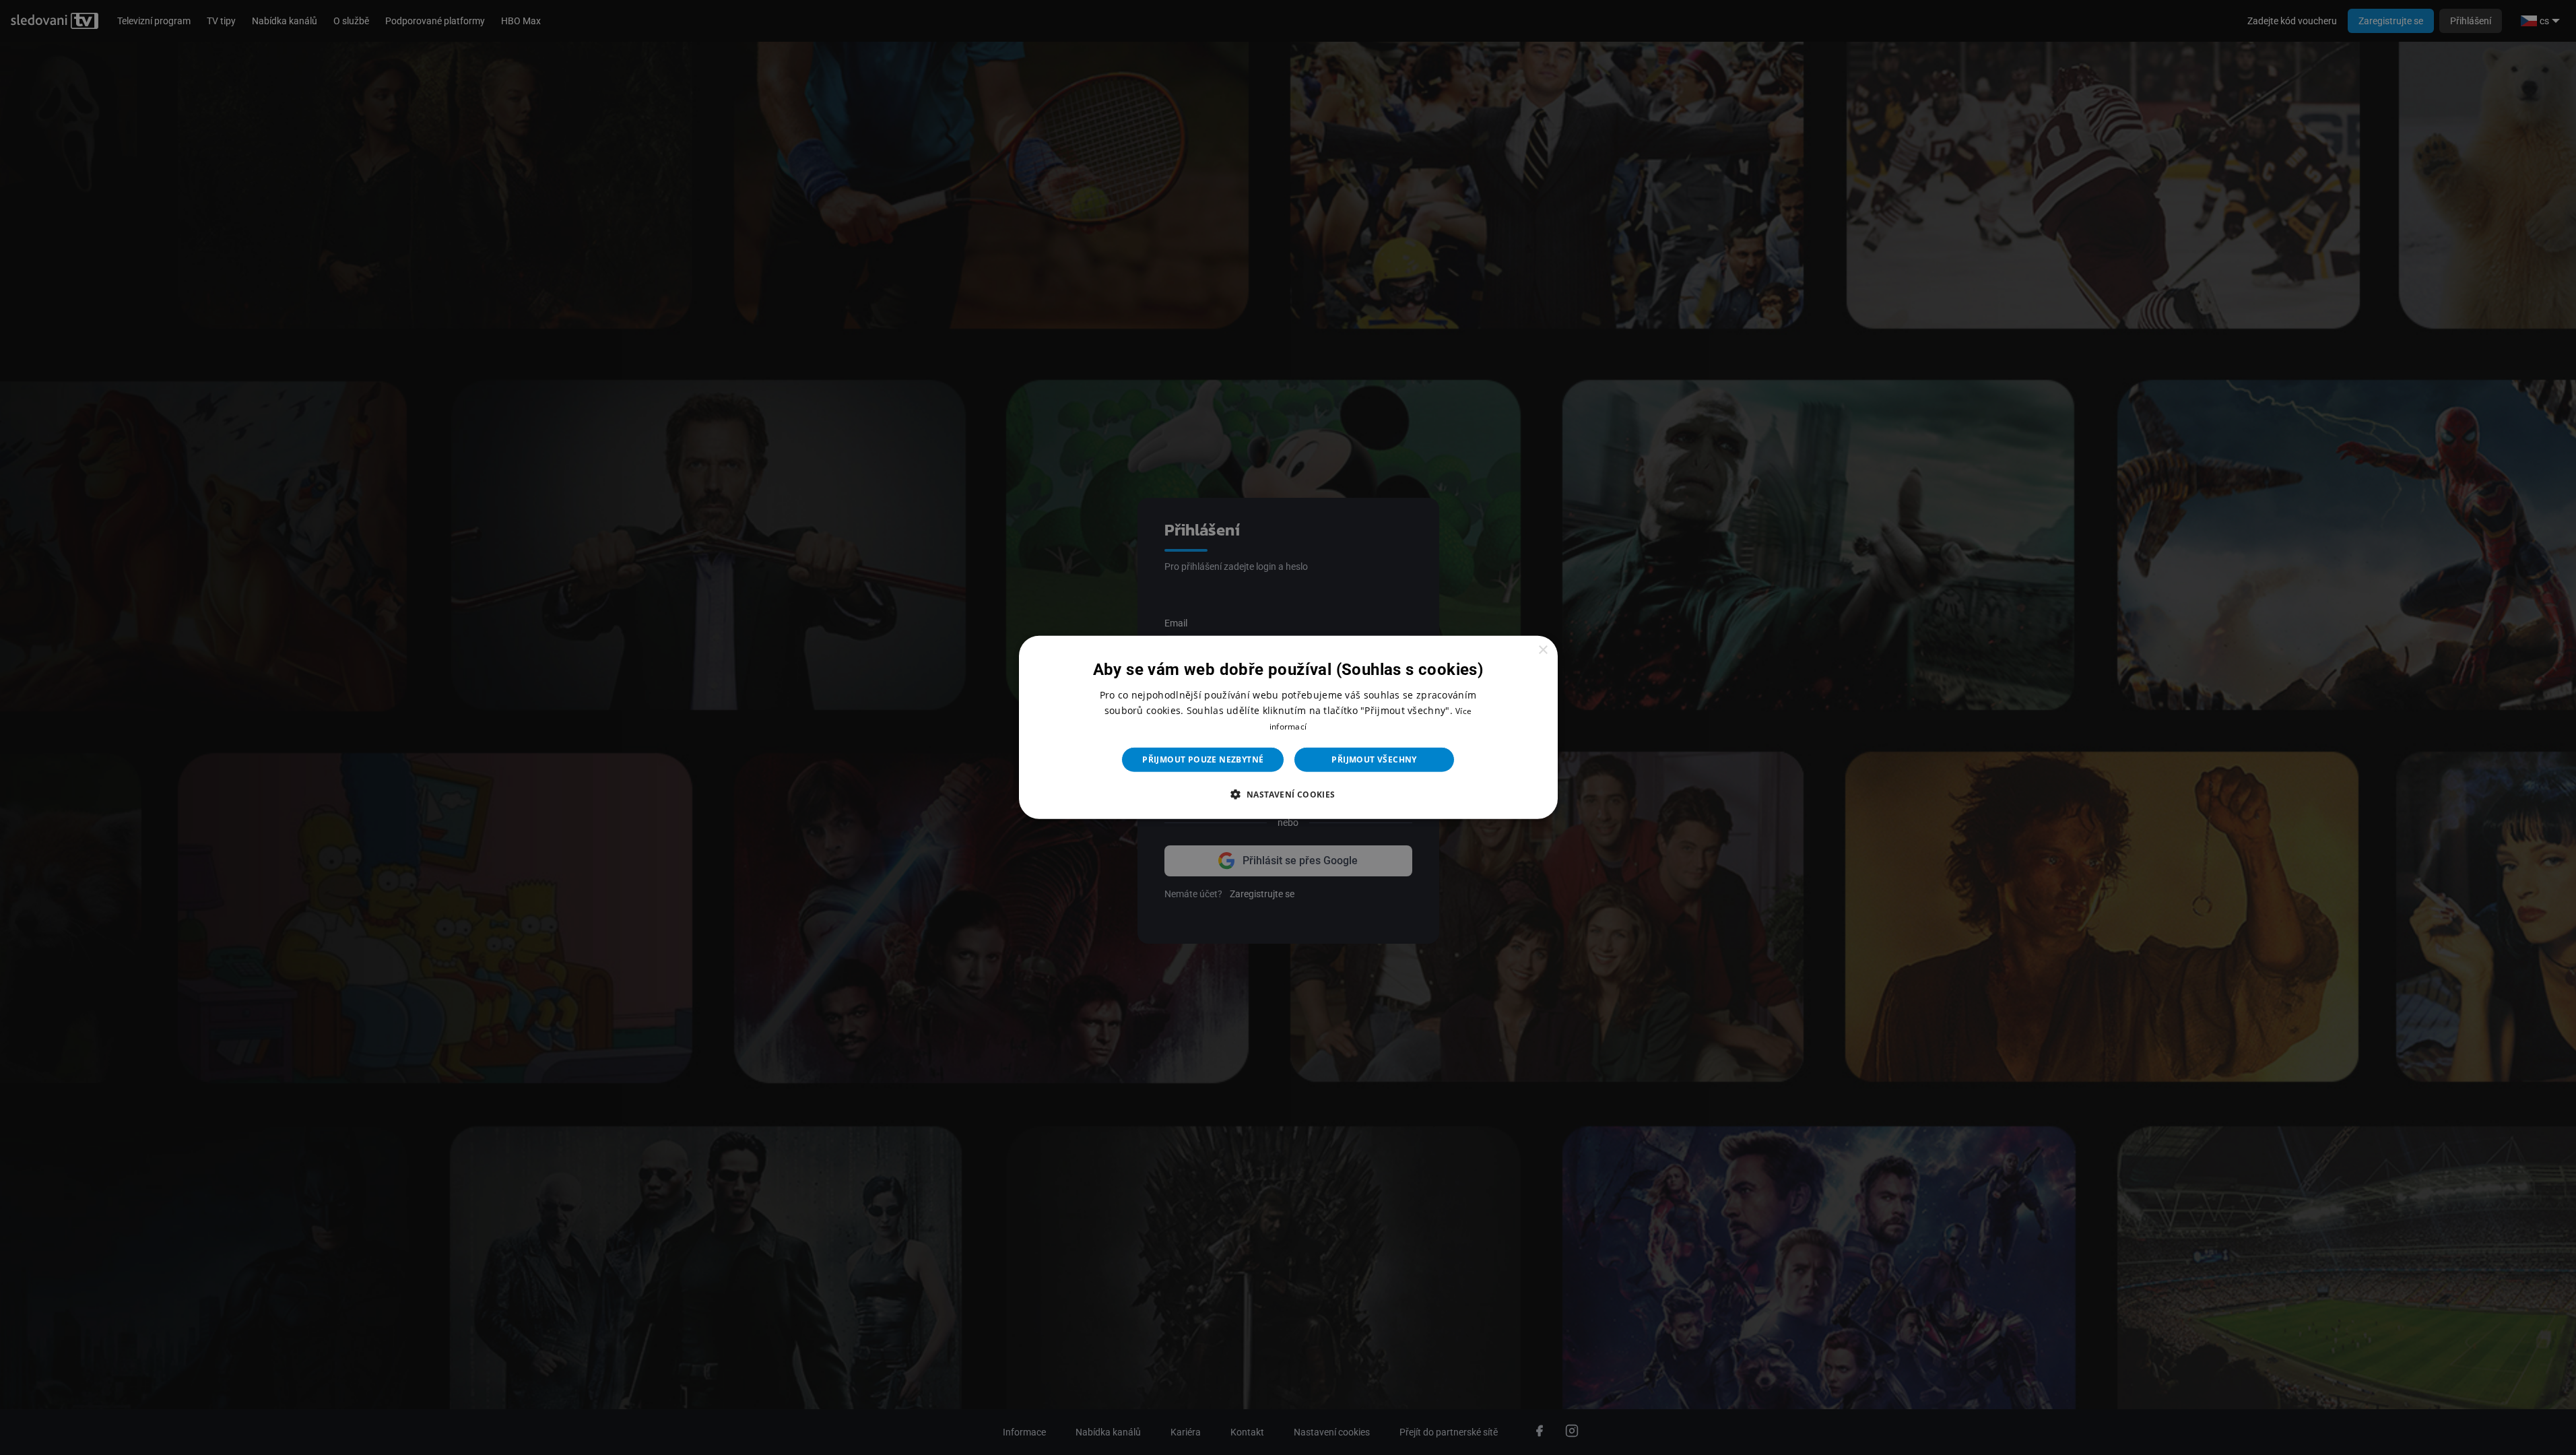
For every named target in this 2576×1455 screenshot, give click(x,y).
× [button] (1543, 650)
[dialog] (1288, 727)
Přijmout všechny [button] (1374, 759)
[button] (1288, 794)
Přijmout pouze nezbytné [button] (1203, 759)
